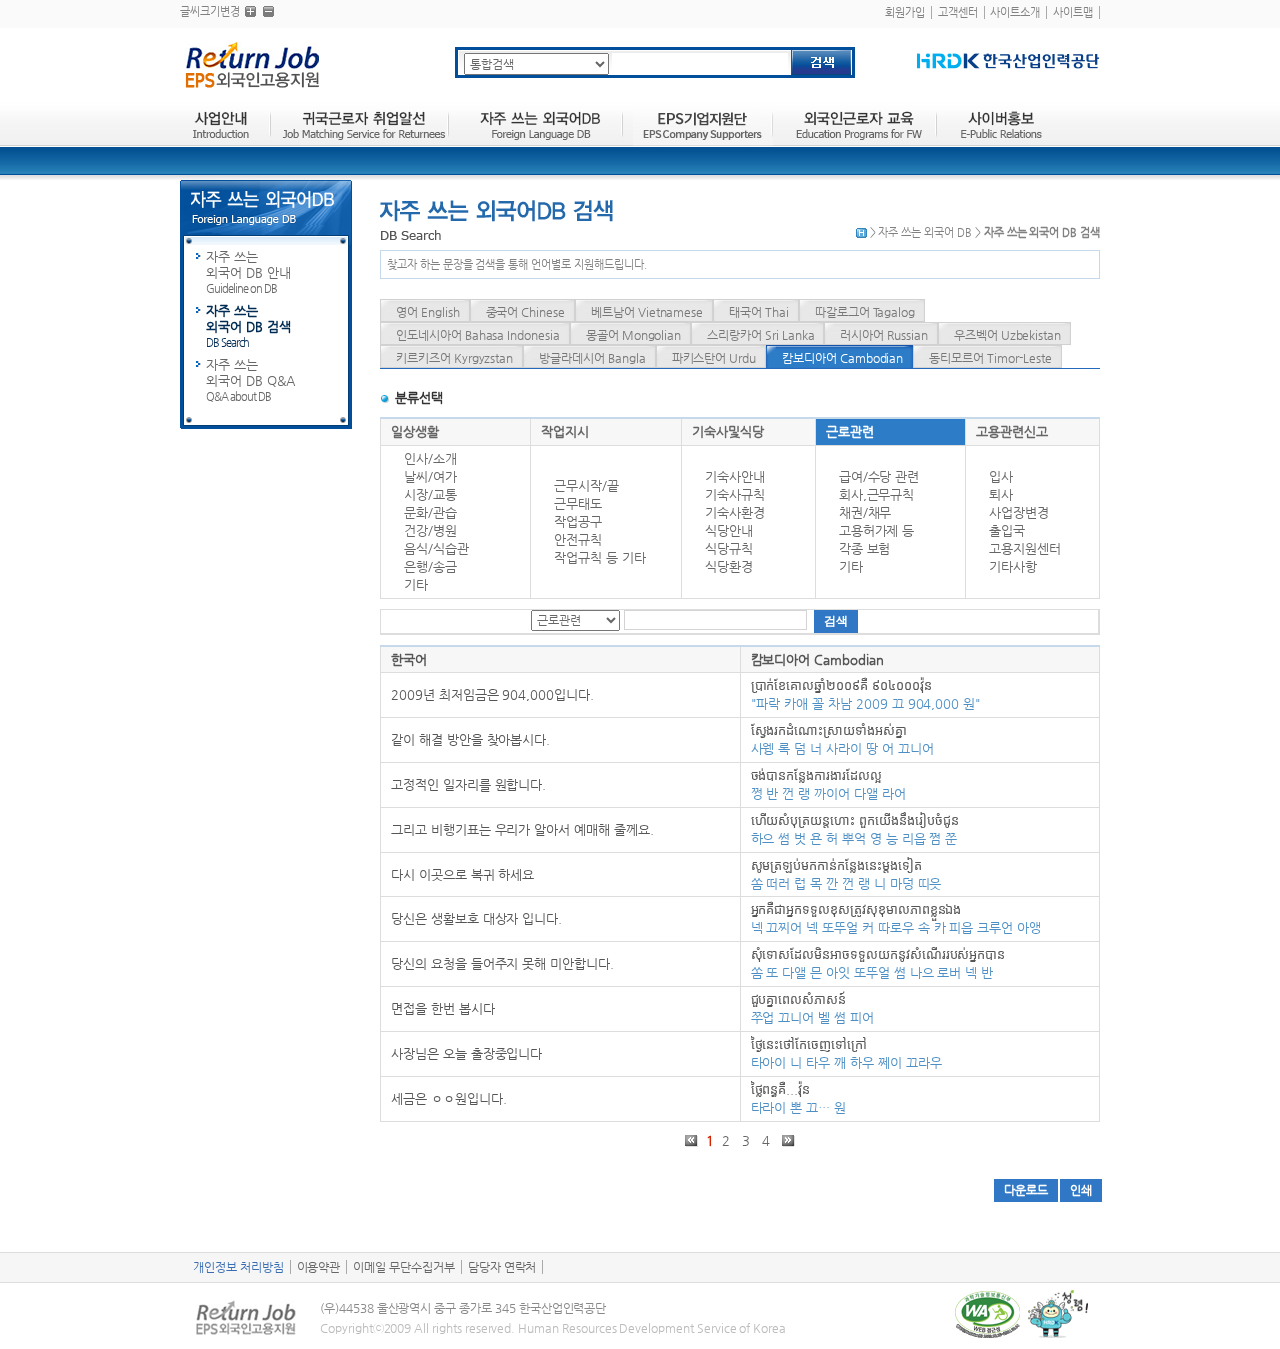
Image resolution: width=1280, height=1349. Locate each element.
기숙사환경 (735, 512)
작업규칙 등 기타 (600, 557)
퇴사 (1001, 494)
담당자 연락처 (502, 1267)
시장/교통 (430, 494)
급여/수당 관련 (879, 476)
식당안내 (729, 530)
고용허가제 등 (877, 530)
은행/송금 (430, 566)
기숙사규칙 (735, 494)
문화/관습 (430, 512)
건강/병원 (430, 530)
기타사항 (1013, 566)
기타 (416, 584)
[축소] (268, 11)
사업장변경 (1019, 512)
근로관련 (850, 431)
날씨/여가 (430, 476)
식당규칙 (729, 548)
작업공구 (578, 521)
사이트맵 (1073, 12)
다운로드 (1026, 1190)
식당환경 (729, 566)
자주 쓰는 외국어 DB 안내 (248, 272)
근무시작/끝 (586, 485)
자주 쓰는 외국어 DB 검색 (248, 326)
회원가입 (905, 12)
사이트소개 (1015, 12)
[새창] (1008, 60)
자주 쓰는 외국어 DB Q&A (250, 380)
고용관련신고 (1012, 431)
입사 (1001, 476)
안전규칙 (578, 539)
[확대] (250, 11)
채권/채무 (865, 512)
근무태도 (578, 503)
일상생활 (415, 431)
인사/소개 (430, 458)
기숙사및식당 (728, 431)
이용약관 (319, 1267)
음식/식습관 (436, 548)
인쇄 (1081, 1190)
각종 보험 (865, 548)
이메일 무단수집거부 (404, 1267)
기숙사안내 (735, 476)
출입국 (1007, 530)
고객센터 (958, 12)
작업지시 (565, 431)
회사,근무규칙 (877, 494)
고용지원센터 (1025, 548)
